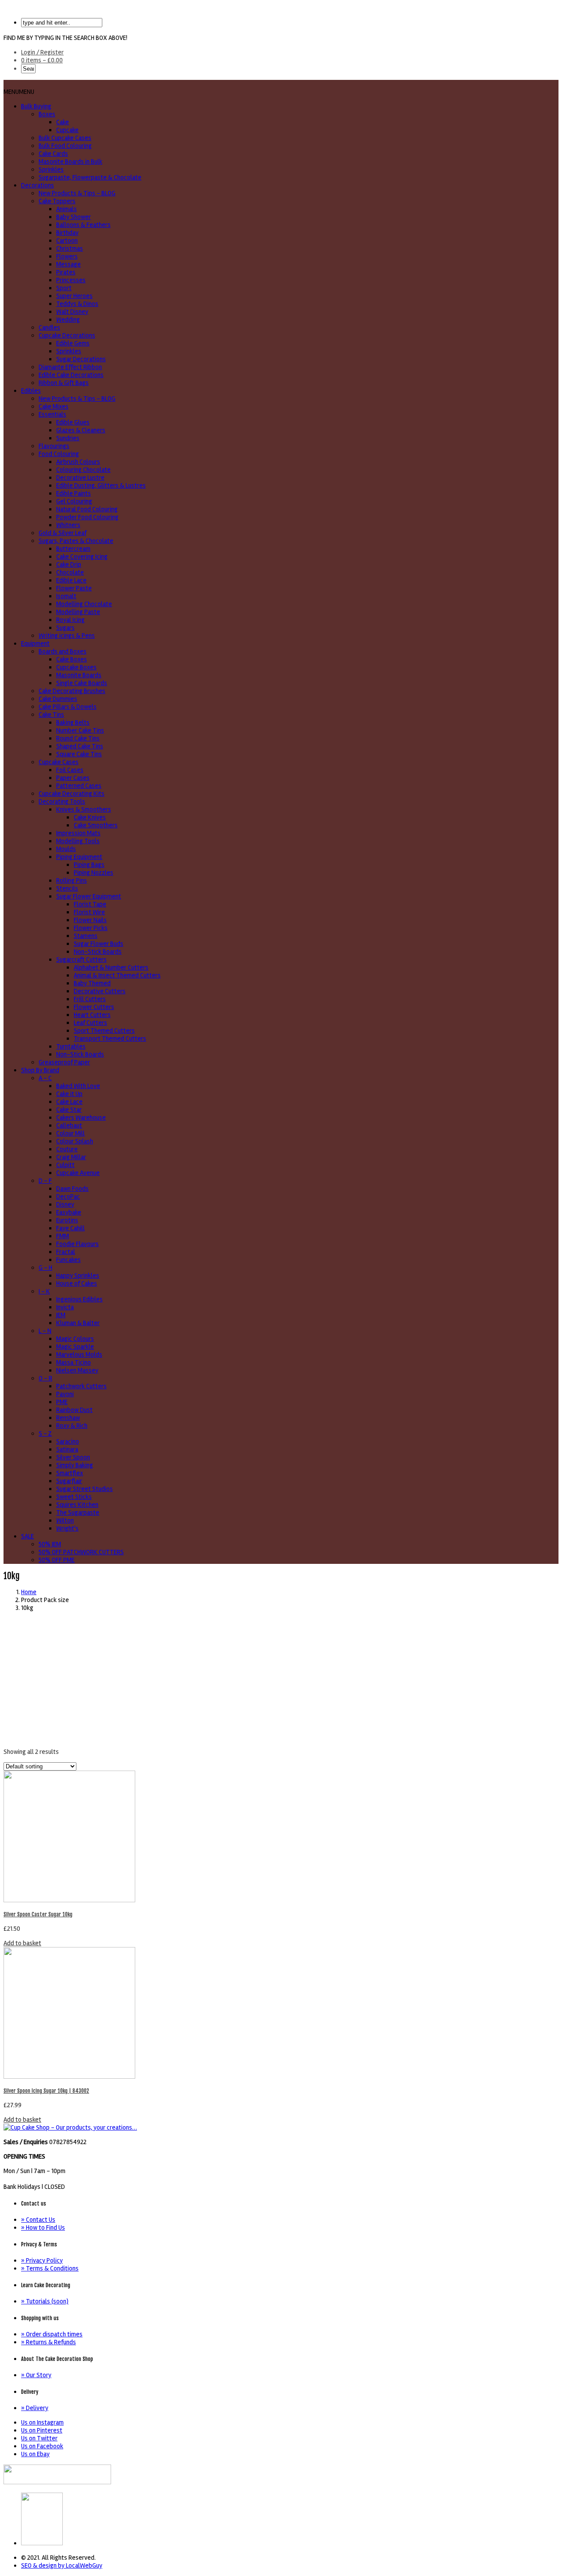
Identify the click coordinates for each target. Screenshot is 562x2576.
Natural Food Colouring (87, 509)
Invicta (65, 1307)
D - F (45, 1181)
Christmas (70, 248)
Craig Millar (71, 1157)
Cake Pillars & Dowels (68, 707)
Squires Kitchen (77, 1505)
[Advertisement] (281, 1680)
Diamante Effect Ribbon (70, 367)
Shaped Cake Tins (80, 746)
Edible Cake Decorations (71, 375)
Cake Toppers (57, 201)
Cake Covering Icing (82, 557)
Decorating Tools (62, 801)
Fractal (66, 1252)
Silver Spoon (73, 1457)
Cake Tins (51, 715)
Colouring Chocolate (83, 470)
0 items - (42, 60)
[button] (19, 92)
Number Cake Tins (80, 730)
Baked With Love (78, 1086)
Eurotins (67, 1220)
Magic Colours (75, 1339)
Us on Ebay (35, 2454)
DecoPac (68, 1196)
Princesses (71, 280)
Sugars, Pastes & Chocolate (76, 541)
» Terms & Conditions (50, 2268)
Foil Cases (70, 770)
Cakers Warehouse (81, 1117)
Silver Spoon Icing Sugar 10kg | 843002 (46, 2091)
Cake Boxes (72, 659)
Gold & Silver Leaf (63, 533)
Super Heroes (74, 296)
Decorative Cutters (100, 991)
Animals (67, 209)
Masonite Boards (79, 675)
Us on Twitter (39, 2438)
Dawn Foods (72, 1189)
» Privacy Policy (42, 2260)
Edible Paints (74, 493)
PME (62, 1402)
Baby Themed (92, 983)
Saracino (68, 1441)
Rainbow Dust (74, 1410)
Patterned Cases (79, 786)
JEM (61, 1315)
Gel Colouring (74, 501)
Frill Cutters (90, 999)
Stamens (86, 936)
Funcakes (68, 1260)
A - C (45, 1078)
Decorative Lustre (80, 478)
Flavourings (54, 446)
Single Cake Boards (82, 683)
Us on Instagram (42, 2422)
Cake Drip (69, 564)
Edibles (31, 391)
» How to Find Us (43, 2228)
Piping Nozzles (94, 873)
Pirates (66, 272)
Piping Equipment (79, 857)
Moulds (66, 849)
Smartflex (70, 1473)
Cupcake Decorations (67, 335)
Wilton (65, 1520)
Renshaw (68, 1418)
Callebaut (69, 1125)
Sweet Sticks (74, 1497)
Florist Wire (89, 912)
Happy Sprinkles (78, 1275)
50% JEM (50, 1544)
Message (68, 264)
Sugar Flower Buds (99, 944)
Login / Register (42, 52)
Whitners (68, 525)
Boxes (47, 114)
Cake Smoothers (96, 825)
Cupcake (67, 130)
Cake (63, 122)
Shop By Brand (40, 1070)
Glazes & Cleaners (81, 430)
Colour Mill (70, 1133)
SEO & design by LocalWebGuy (62, 2565)
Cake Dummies (58, 699)
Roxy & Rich (72, 1426)
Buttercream (73, 549)
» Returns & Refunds (49, 2342)
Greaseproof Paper (64, 1062)
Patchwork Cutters (81, 1386)
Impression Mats (78, 833)
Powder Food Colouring (87, 517)
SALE (27, 1536)
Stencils (67, 888)
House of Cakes (77, 1283)
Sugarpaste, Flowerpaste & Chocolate (90, 177)
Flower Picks (91, 928)
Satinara (67, 1449)
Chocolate (70, 572)
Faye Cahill (70, 1228)
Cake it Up (69, 1094)
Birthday (67, 233)
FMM (63, 1236)
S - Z (45, 1434)
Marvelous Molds (79, 1354)
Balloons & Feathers (83, 225)
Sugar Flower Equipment (89, 896)
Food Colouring (59, 454)
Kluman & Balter (78, 1323)
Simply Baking (75, 1465)
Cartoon (67, 241)
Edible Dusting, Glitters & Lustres (101, 485)
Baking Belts (73, 722)
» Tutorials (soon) (45, 2301)
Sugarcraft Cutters (81, 959)
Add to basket (22, 1943)
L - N (45, 1331)
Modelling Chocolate (84, 604)
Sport (64, 288)
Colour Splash (75, 1141)
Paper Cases (73, 778)
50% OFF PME (57, 1560)
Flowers (67, 256)
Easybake (69, 1212)
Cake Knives (90, 817)
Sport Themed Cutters (104, 1031)
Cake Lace (69, 1102)
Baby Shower (74, 217)
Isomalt (66, 596)
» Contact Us (38, 2220)
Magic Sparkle (75, 1347)
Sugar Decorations (81, 359)
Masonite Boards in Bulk (70, 162)
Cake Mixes (54, 406)
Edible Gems (73, 343)
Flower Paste (74, 588)
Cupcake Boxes (76, 667)
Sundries (68, 438)
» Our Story (36, 2375)
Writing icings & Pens (67, 636)
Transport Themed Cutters (110, 1038)
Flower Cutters (94, 1007)
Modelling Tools (78, 841)
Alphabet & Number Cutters (111, 967)
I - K (44, 1291)
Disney (65, 1204)
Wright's (67, 1528)
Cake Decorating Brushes (72, 691)
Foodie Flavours (77, 1244)
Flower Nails (90, 920)
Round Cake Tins (78, 738)
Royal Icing (70, 620)
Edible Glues (73, 422)
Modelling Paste (78, 612)
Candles (49, 327)
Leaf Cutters (90, 1023)
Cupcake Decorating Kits (72, 794)
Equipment (35, 643)
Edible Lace (71, 580)
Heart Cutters (92, 1015)
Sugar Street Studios (85, 1489)
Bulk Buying (36, 106)
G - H (45, 1268)
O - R (45, 1378)
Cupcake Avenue (78, 1173)
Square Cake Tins (79, 754)
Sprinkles (51, 169)
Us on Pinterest (42, 2430)
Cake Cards (53, 154)
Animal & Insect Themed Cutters (117, 975)
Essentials (52, 414)
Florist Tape (90, 904)
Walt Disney (72, 312)
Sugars (65, 628)
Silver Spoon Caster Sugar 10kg (38, 1914)
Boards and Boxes (63, 651)
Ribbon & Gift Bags (64, 383)
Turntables (71, 1046)
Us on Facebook (42, 2446)
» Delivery (35, 2408)
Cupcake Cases (59, 762)
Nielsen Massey (77, 1370)
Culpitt (65, 1165)
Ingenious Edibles (79, 1299)
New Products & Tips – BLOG (77, 193)
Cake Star (69, 1110)
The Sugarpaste (78, 1513)
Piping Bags (89, 865)
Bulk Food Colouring (65, 146)
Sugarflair (69, 1481)
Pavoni (65, 1394)
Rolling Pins (72, 880)
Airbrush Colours (78, 462)
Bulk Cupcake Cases (65, 138)
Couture (67, 1149)
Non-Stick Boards (98, 952)
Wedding (68, 320)
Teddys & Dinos (77, 304)
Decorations (38, 185)
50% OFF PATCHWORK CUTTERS (81, 1552)
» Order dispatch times (52, 2334)
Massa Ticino (74, 1362)
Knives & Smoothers (84, 809)
